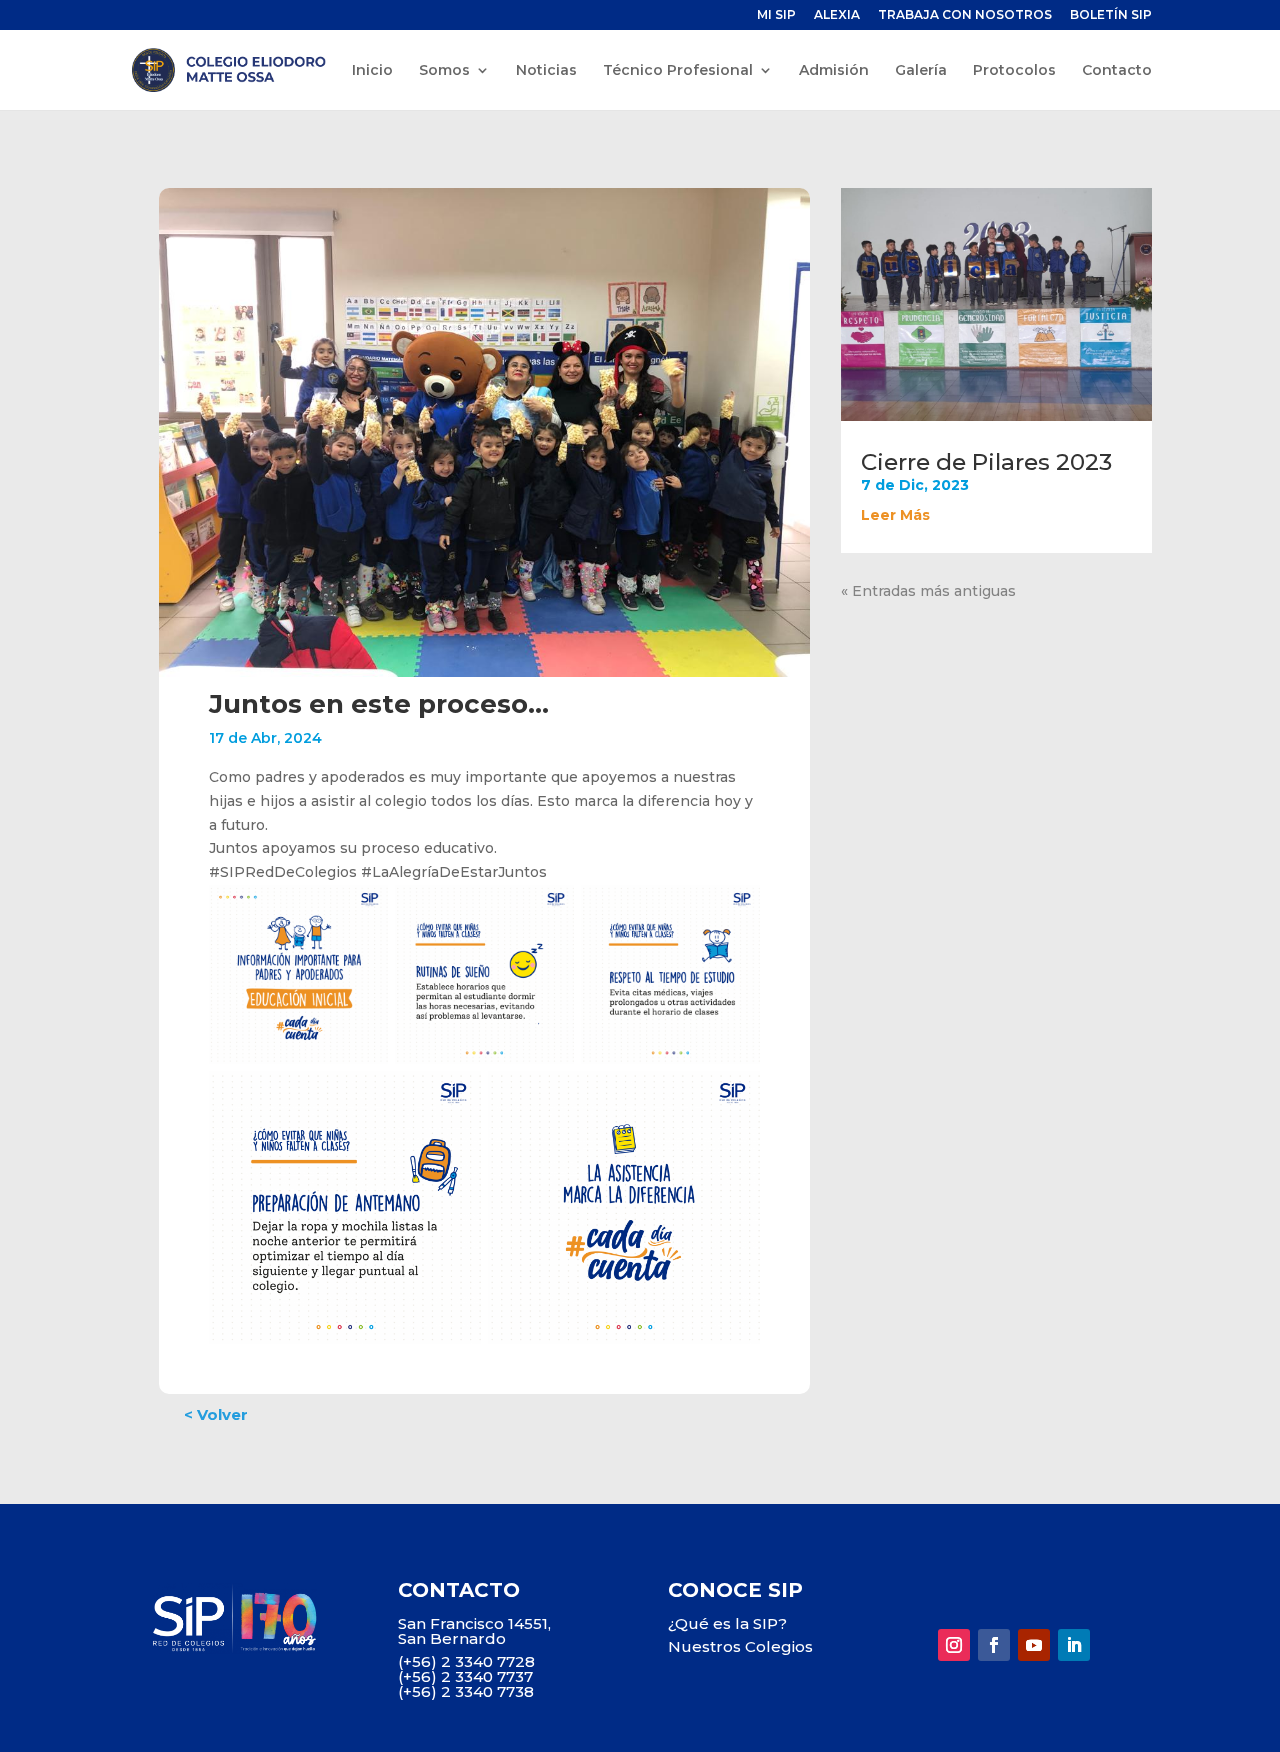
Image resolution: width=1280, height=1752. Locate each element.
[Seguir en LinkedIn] (1074, 1645)
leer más (895, 515)
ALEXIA (837, 15)
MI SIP (776, 15)
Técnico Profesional (678, 71)
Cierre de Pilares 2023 (986, 462)
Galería (921, 71)
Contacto (1117, 71)
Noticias (546, 71)
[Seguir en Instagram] (954, 1645)
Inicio (372, 71)
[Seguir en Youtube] (1034, 1645)
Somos (444, 71)
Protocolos (1014, 71)
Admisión (834, 71)
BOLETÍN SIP (1111, 15)
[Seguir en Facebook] (994, 1645)
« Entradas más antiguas (928, 591)
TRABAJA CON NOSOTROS (965, 15)
